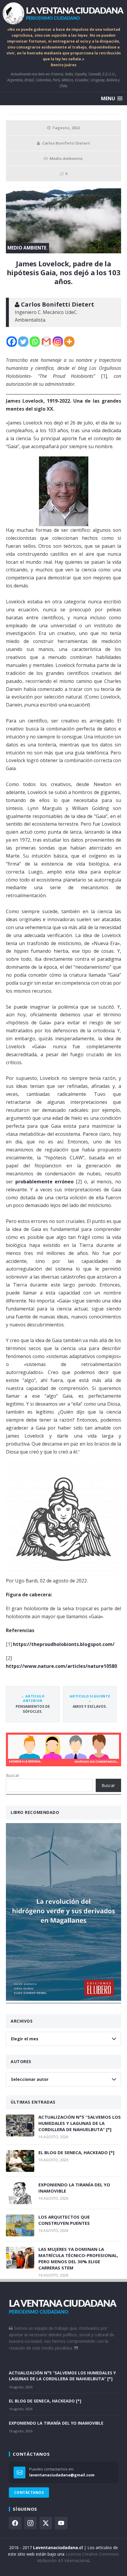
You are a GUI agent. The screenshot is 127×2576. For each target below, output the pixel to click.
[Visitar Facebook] (15, 2523)
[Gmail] (46, 342)
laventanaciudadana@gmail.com (62, 2475)
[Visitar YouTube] (61, 2523)
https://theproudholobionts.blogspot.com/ (64, 1644)
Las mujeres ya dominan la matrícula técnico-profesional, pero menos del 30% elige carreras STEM (78, 2258)
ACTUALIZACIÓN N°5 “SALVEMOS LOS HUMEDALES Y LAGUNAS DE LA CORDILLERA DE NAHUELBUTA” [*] (80, 2123)
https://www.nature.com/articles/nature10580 (61, 1666)
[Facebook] (12, 342)
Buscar (13, 1775)
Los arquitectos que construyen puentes (64, 2220)
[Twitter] (23, 342)
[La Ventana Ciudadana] (63, 13)
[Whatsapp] (35, 342)
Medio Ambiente (66, 158)
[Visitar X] (46, 2523)
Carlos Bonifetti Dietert (66, 143)
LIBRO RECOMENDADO (35, 1812)
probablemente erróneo (45, 1182)
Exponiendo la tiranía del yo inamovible (74, 2188)
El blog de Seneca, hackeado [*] (76, 2152)
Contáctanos (29, 2492)
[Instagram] (58, 342)
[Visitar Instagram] (30, 2523)
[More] (69, 342)
